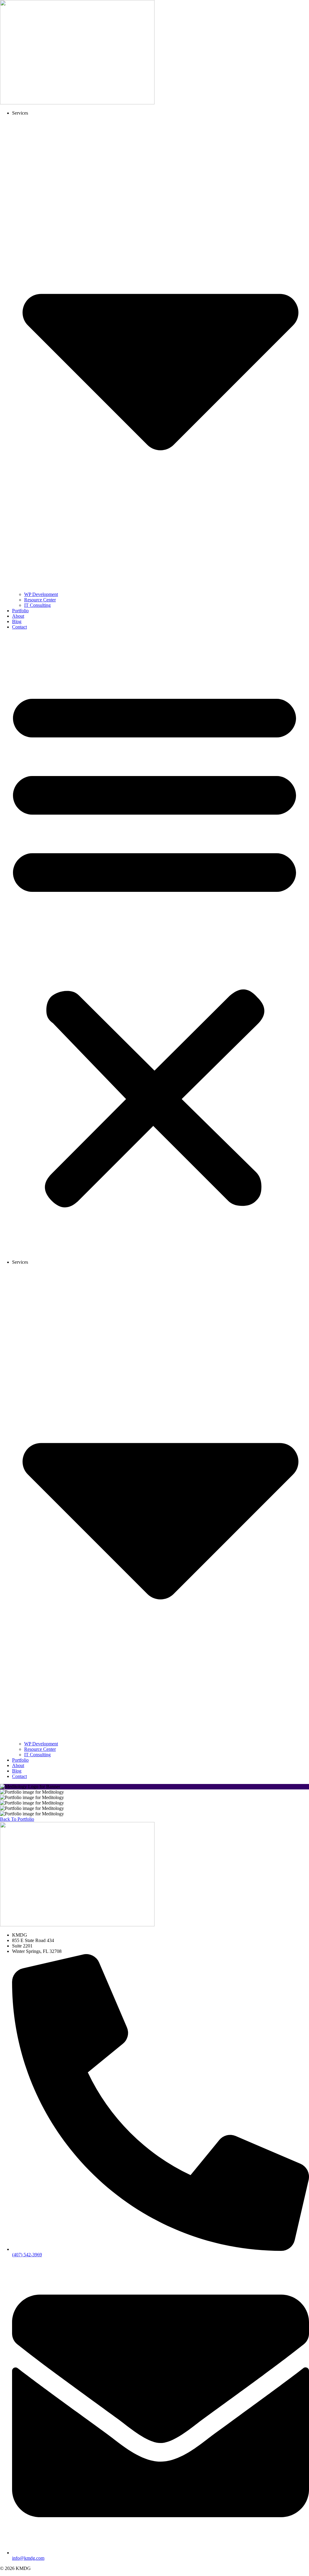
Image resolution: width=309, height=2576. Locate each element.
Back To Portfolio (17, 1819)
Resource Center (40, 600)
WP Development (41, 594)
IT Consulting (37, 605)
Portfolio (20, 611)
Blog (17, 621)
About (18, 616)
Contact (19, 627)
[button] (154, 945)
